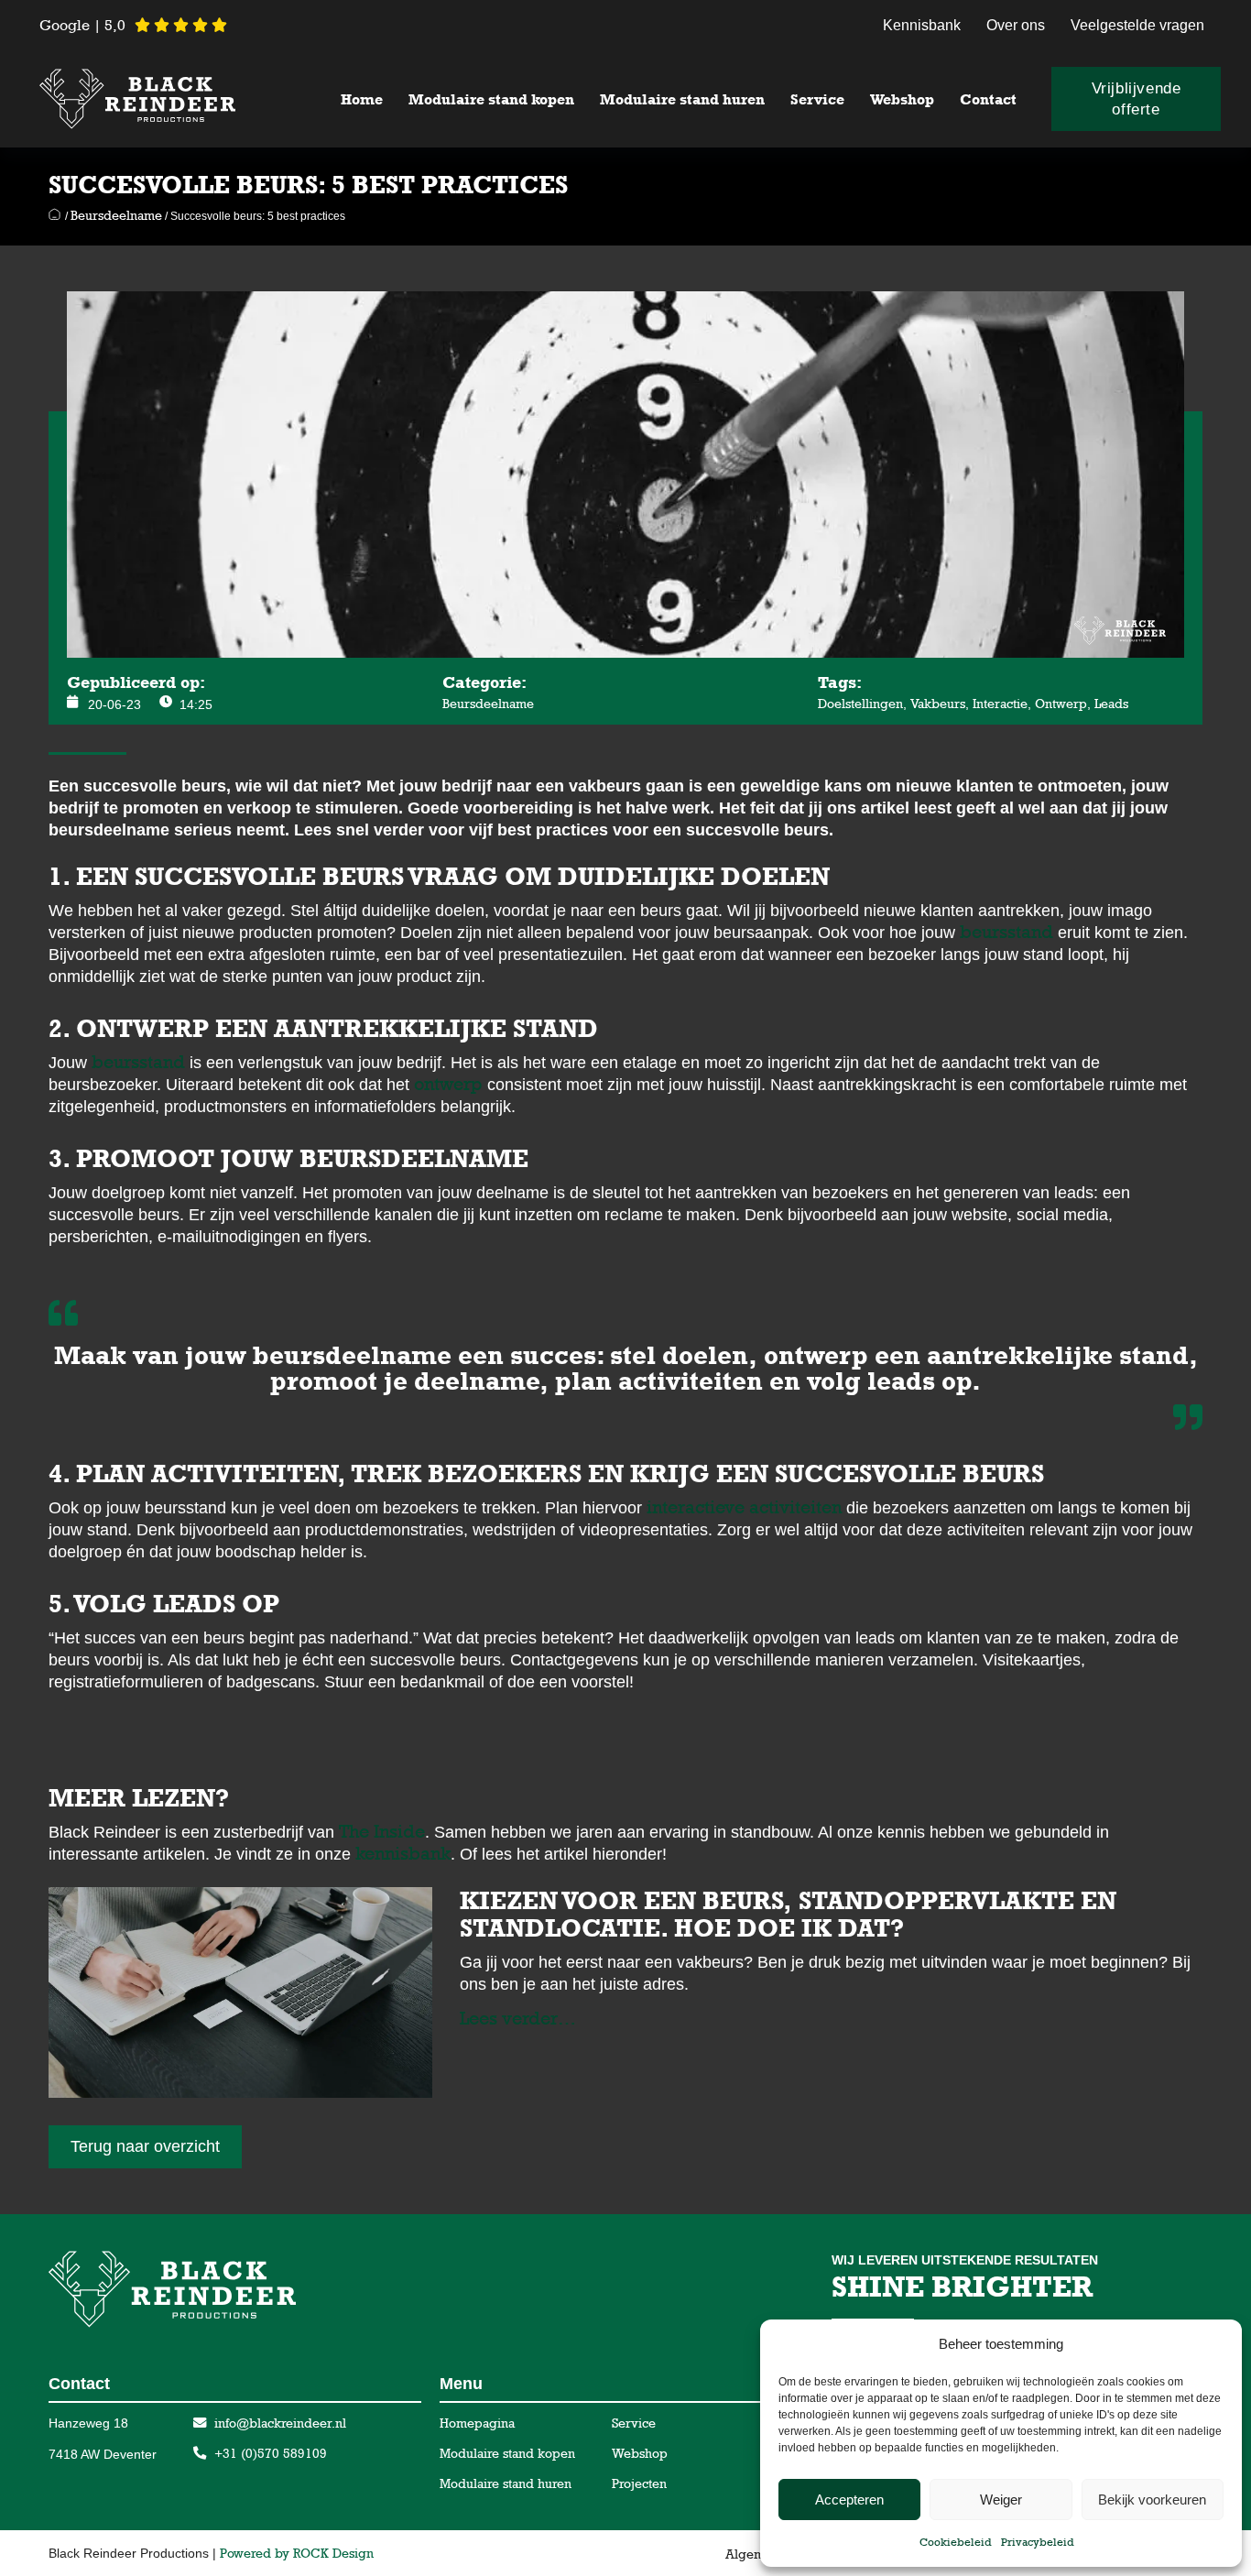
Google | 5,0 (82, 25)
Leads (1111, 704)
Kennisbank (922, 25)
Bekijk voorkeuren (1152, 2500)
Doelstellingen (860, 704)
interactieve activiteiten (744, 1507)
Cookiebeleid (956, 2542)
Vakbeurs (938, 704)
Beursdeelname (116, 215)
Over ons (1016, 25)
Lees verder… (518, 2018)
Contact (988, 99)
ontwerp (448, 1084)
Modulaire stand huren (682, 99)
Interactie (1000, 704)
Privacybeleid (1038, 2542)
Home (362, 99)
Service (817, 99)
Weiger (1001, 2500)
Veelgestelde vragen (1137, 25)
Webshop (902, 99)
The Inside (382, 1831)
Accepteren (849, 2500)
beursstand (1006, 932)
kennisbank (403, 1853)
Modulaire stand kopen (491, 99)
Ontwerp (1061, 704)
